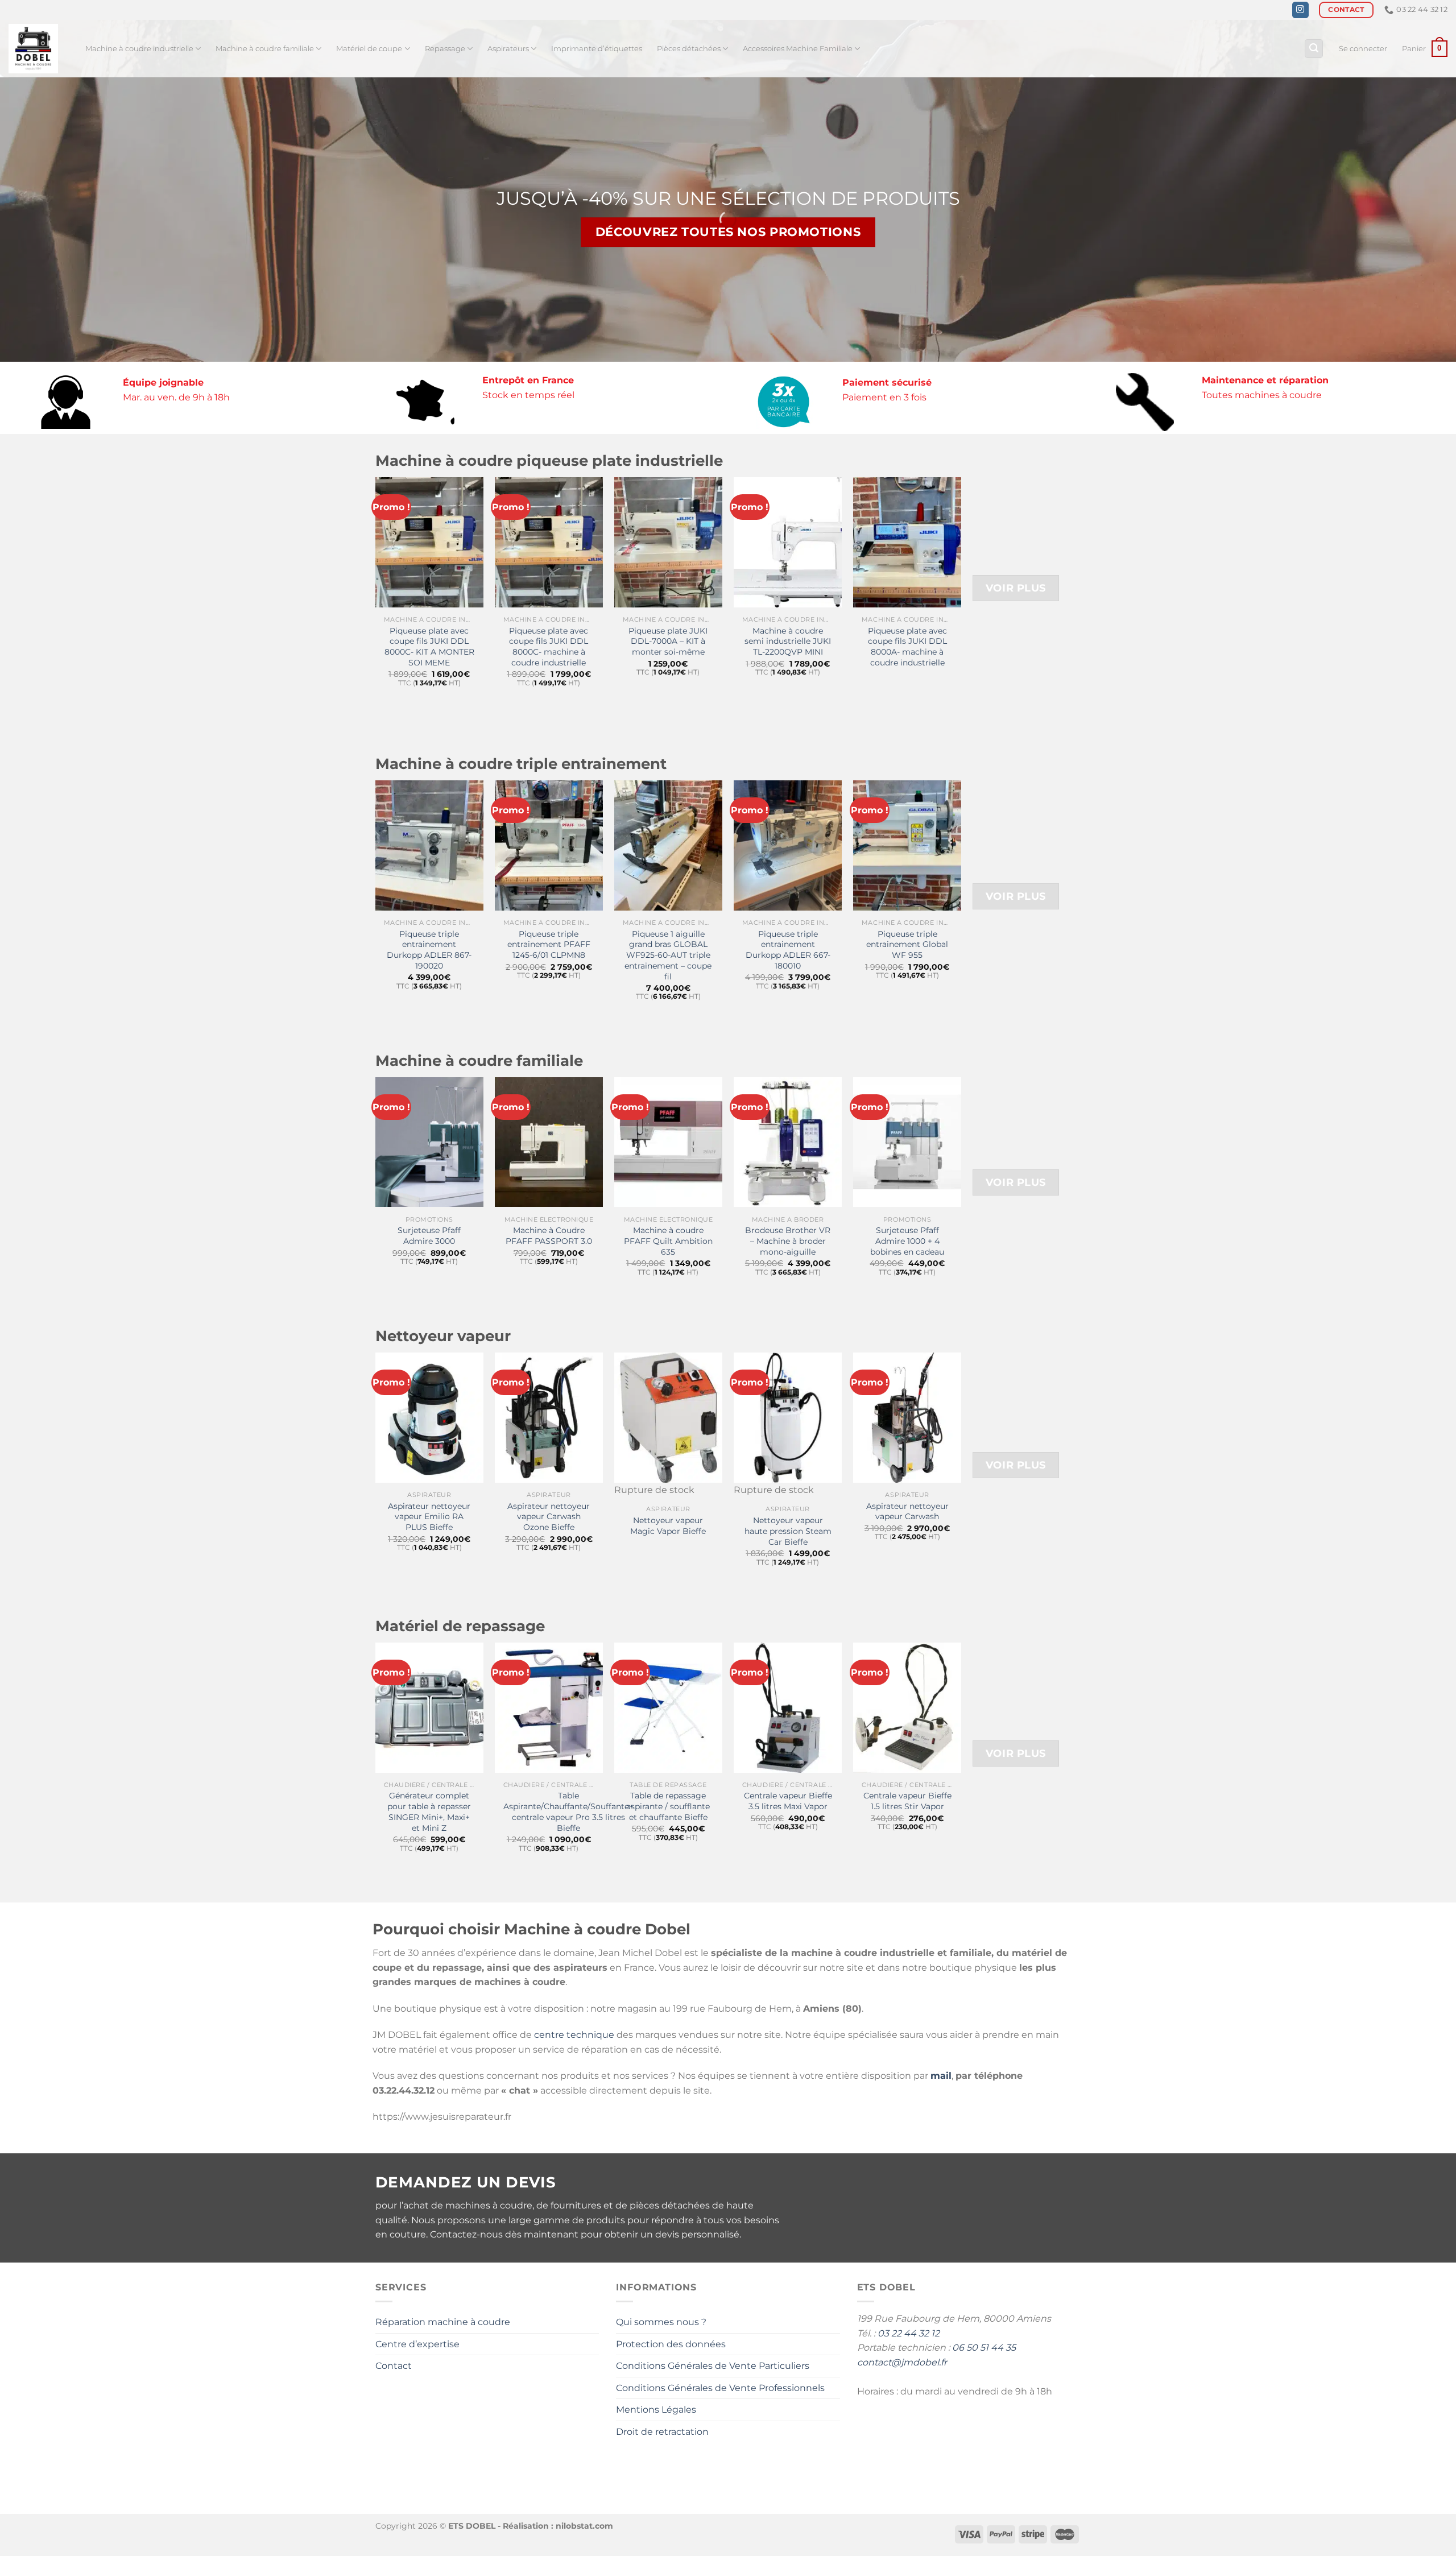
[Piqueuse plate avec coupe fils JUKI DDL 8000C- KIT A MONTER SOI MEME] (429, 542)
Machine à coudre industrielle (139, 49)
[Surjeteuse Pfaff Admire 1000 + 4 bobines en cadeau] (907, 1142)
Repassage (445, 49)
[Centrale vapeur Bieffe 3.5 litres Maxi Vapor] (788, 1707)
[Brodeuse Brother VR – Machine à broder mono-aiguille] (788, 1142)
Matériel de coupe (369, 49)
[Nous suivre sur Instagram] (1300, 10)
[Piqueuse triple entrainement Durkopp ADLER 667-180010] (788, 845)
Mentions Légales (656, 2410)
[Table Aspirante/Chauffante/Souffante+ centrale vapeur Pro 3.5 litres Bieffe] (549, 1707)
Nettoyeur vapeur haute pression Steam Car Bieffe (788, 1531)
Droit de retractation (662, 2432)
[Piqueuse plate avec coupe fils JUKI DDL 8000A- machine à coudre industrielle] (907, 542)
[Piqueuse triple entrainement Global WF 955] (907, 845)
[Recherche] (1314, 49)
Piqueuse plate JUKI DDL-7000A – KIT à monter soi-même (668, 641)
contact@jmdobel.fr (902, 2362)
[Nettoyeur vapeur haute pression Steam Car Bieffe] (788, 1417)
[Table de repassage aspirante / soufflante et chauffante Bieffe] (668, 1707)
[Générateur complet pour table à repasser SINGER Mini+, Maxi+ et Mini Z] (429, 1707)
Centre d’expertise (417, 2344)
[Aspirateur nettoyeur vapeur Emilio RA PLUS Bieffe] (429, 1417)
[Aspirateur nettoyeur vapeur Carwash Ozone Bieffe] (549, 1417)
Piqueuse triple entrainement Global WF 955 (907, 944)
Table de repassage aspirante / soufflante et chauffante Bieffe (668, 1806)
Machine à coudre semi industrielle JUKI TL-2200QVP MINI (788, 641)
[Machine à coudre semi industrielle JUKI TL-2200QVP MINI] (788, 542)
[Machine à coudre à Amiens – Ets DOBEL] (38, 49)
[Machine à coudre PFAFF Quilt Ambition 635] (668, 1142)
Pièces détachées (689, 49)
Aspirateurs (508, 49)
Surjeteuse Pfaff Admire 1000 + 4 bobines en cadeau (907, 1241)
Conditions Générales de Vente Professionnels (720, 2388)
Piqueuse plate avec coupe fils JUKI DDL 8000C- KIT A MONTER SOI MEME (429, 647)
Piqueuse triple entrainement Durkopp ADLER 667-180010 (788, 950)
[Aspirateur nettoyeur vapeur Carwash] (907, 1417)
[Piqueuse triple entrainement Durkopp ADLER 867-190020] (429, 845)
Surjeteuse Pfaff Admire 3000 (429, 1236)
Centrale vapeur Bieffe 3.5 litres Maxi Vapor (788, 1801)
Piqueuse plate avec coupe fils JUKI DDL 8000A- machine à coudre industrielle (907, 647)
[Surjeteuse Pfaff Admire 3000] (429, 1142)
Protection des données (671, 2344)
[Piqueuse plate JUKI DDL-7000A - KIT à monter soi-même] (668, 542)
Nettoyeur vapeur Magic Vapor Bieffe (668, 1526)
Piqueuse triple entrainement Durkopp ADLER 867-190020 (429, 950)
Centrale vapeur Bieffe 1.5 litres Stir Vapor (907, 1801)
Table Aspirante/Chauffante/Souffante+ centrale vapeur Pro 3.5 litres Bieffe (568, 1811)
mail (941, 2076)
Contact (394, 2366)
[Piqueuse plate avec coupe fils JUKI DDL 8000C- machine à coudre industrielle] (549, 542)
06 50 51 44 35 (984, 2348)
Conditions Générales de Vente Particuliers (713, 2366)
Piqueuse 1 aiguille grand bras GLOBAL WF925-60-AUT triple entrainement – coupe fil (668, 955)
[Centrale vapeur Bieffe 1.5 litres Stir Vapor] (907, 1707)
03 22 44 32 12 (909, 2333)
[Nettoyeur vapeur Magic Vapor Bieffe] (668, 1417)
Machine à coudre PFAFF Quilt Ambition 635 (668, 1241)
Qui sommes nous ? (661, 2322)
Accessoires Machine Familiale (798, 49)
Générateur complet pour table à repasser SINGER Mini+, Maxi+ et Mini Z (429, 1811)
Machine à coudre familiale (265, 49)
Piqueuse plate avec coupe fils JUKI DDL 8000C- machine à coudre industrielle (549, 647)
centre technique (574, 2035)
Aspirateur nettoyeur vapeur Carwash (907, 1511)
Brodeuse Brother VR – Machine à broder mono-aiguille (788, 1241)
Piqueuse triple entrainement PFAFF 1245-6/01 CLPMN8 (549, 944)
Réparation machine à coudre (443, 2322)
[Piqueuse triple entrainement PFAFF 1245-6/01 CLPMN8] (549, 845)
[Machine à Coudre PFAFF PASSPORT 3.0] (549, 1142)
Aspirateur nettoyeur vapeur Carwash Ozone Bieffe (549, 1517)
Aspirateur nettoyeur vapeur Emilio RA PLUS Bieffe (429, 1517)
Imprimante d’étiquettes (597, 49)
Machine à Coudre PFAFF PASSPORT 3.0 (549, 1236)
